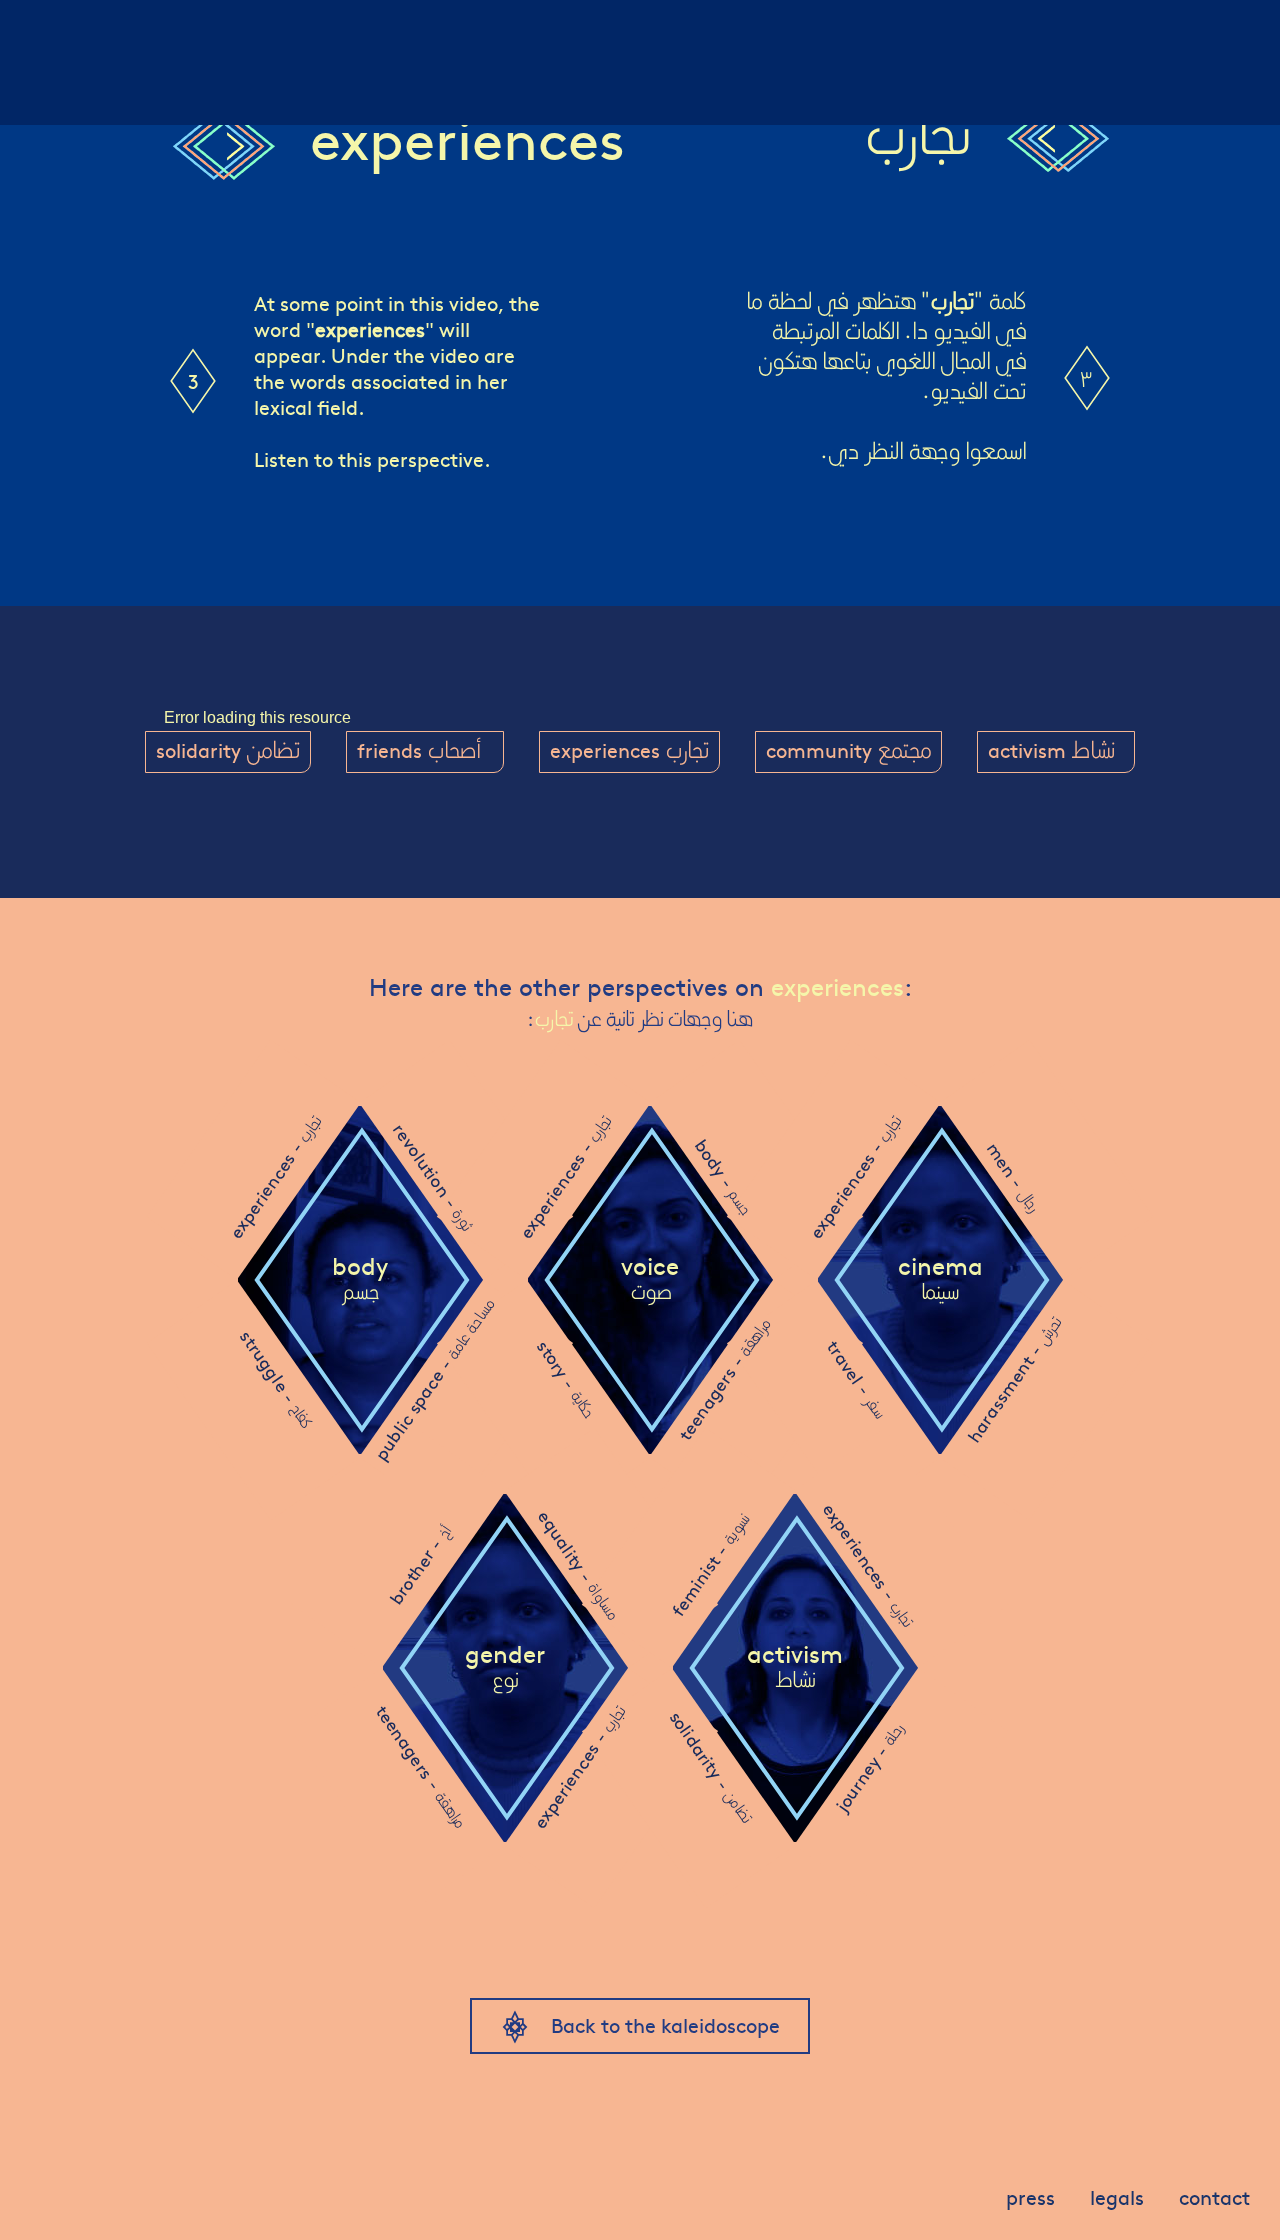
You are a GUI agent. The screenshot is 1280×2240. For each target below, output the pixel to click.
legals (1117, 2196)
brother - (419, 1565)
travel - (856, 1378)
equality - (578, 1564)
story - (566, 1378)
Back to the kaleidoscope (665, 2024)
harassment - (1013, 1379)
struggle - (276, 1378)
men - (1013, 1177)
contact (1214, 2196)
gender (505, 1667)
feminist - (710, 1565)
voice (650, 1279)
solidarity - (711, 1766)
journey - (868, 1767)
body (360, 1279)
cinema (940, 1279)
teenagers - (723, 1379)
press (1030, 2196)
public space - (433, 1379)
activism (795, 1667)
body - (723, 1177)
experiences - (275, 1178)
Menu (48, 24)
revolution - (432, 1177)
